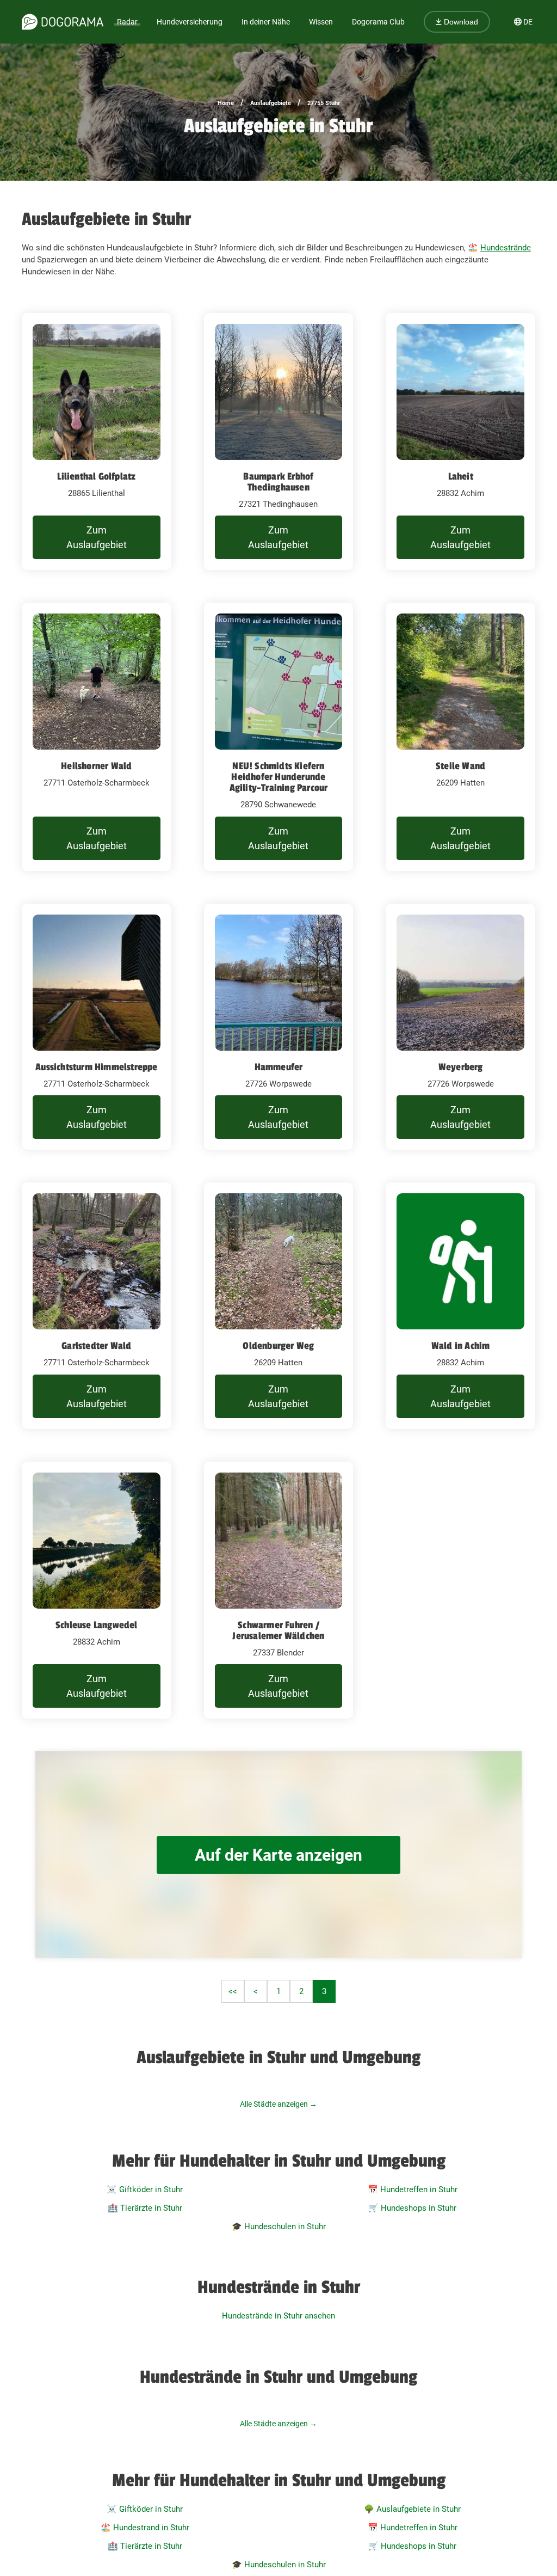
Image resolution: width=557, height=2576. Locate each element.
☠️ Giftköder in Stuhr (145, 2189)
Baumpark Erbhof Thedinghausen (278, 482)
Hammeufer (279, 1067)
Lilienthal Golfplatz (96, 476)
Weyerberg (461, 1067)
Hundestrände (506, 248)
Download (460, 22)
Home (226, 103)
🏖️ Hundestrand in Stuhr (145, 2528)
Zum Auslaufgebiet (97, 537)
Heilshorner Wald (96, 766)
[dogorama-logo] (63, 22)
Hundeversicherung (190, 22)
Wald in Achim (461, 1346)
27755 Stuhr (324, 103)
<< (233, 1991)
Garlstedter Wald (96, 1346)
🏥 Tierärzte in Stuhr (145, 2208)
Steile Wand (460, 766)
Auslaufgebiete (271, 103)
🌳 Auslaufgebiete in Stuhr (412, 2509)
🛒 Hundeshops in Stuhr (412, 2208)
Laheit (461, 476)
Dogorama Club (378, 22)
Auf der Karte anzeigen (278, 1855)
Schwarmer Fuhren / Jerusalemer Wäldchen (278, 1630)
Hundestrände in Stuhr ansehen (278, 2316)
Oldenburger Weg (278, 1346)
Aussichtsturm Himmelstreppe (96, 1067)
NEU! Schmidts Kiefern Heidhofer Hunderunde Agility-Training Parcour (279, 777)
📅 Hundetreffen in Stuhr (413, 2189)
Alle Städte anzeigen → (278, 2104)
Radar (127, 22)
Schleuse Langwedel (97, 1625)
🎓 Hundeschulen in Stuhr (279, 2227)
